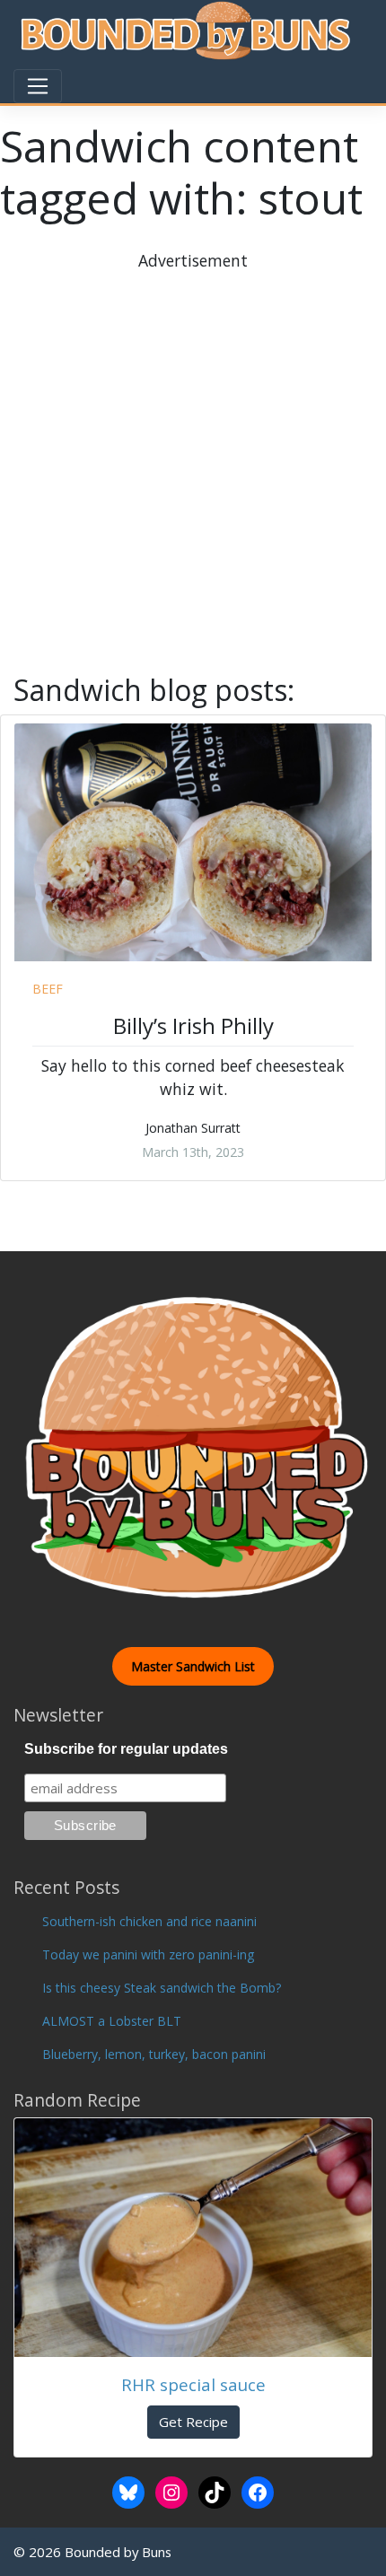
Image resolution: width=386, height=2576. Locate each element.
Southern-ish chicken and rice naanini (149, 1921)
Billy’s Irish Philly (193, 1025)
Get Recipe (193, 2422)
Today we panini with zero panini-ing (148, 1954)
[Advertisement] (193, 466)
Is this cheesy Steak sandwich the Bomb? (162, 1988)
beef (48, 989)
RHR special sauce (193, 2384)
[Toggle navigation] (38, 86)
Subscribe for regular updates (126, 1749)
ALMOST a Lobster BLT (112, 2021)
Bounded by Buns (118, 2552)
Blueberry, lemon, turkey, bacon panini (154, 2054)
